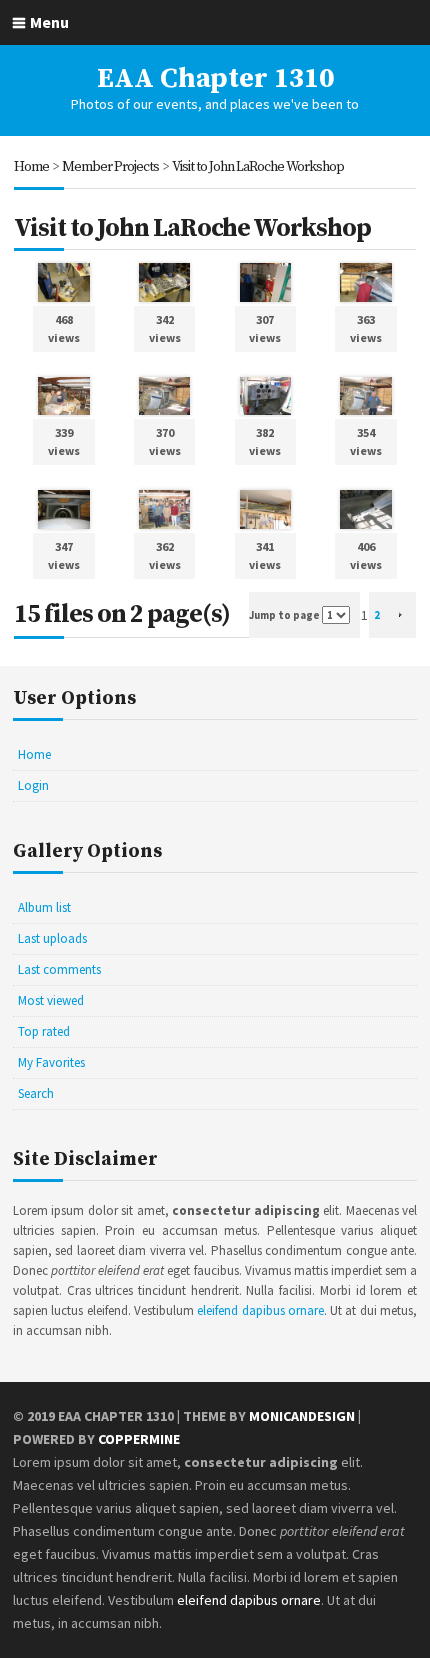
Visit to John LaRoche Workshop (258, 167)
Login (33, 785)
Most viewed (51, 1000)
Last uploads (52, 938)
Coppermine (139, 1439)
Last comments (59, 969)
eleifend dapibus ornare (260, 1310)
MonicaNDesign (302, 1416)
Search (36, 1093)
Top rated (44, 1031)
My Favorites (51, 1062)
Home (31, 167)
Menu (49, 22)
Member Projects (110, 167)
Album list (44, 907)
